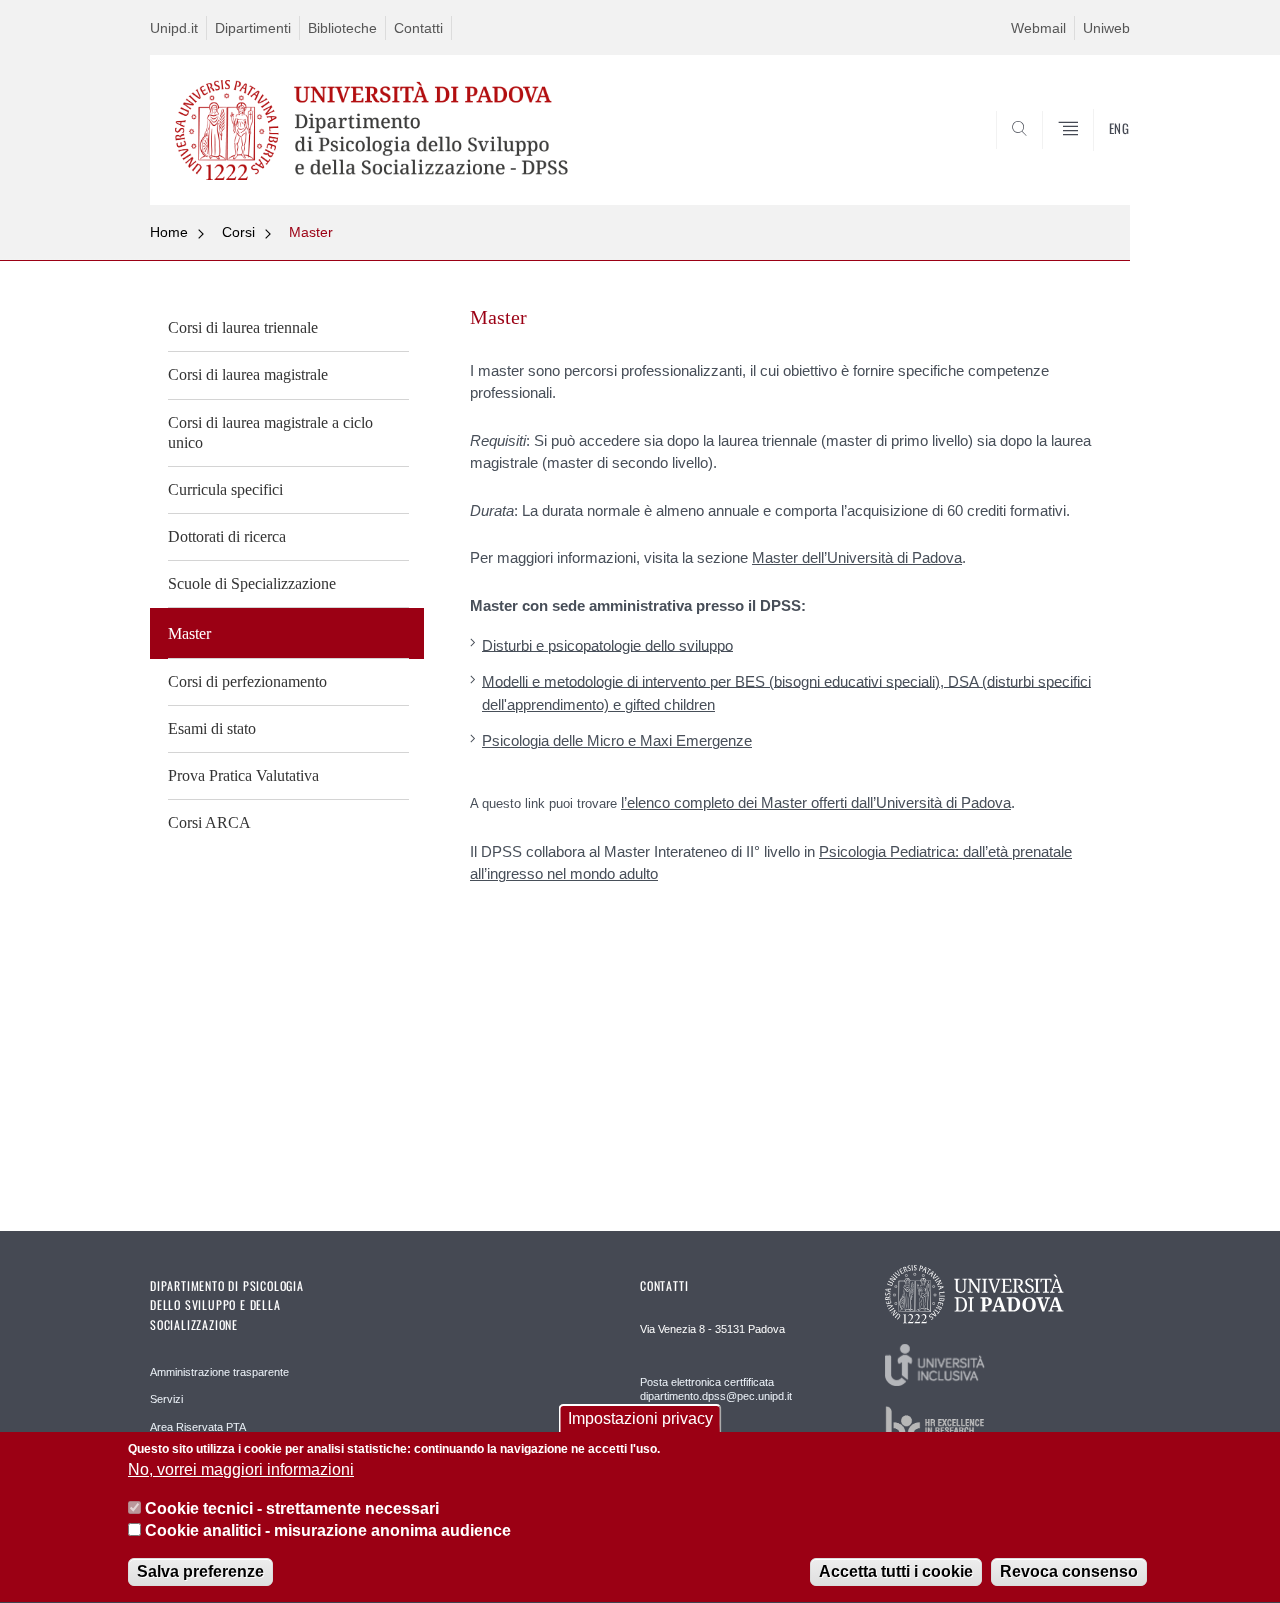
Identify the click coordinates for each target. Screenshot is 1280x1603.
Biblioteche (342, 28)
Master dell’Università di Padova (857, 557)
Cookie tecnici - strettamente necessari (292, 1508)
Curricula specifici (225, 489)
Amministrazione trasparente (219, 1372)
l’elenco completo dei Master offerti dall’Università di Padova (816, 802)
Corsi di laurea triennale (243, 327)
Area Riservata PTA (198, 1427)
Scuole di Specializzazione (252, 583)
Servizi (166, 1399)
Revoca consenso (1069, 1572)
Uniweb (1106, 28)
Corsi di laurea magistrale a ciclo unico (270, 432)
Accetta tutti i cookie (896, 1572)
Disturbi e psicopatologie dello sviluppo (607, 644)
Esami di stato (212, 728)
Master (311, 232)
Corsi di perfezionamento (247, 681)
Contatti (418, 28)
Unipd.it (174, 28)
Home (169, 232)
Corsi (238, 232)
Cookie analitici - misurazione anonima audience (328, 1531)
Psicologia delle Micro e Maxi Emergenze (617, 740)
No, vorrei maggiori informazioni (241, 1470)
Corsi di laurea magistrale (248, 374)
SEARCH (1094, 157)
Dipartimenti (253, 28)
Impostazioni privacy (640, 1418)
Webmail (1038, 28)
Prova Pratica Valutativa (243, 775)
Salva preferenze (200, 1572)
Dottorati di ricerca (227, 536)
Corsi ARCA (209, 822)
